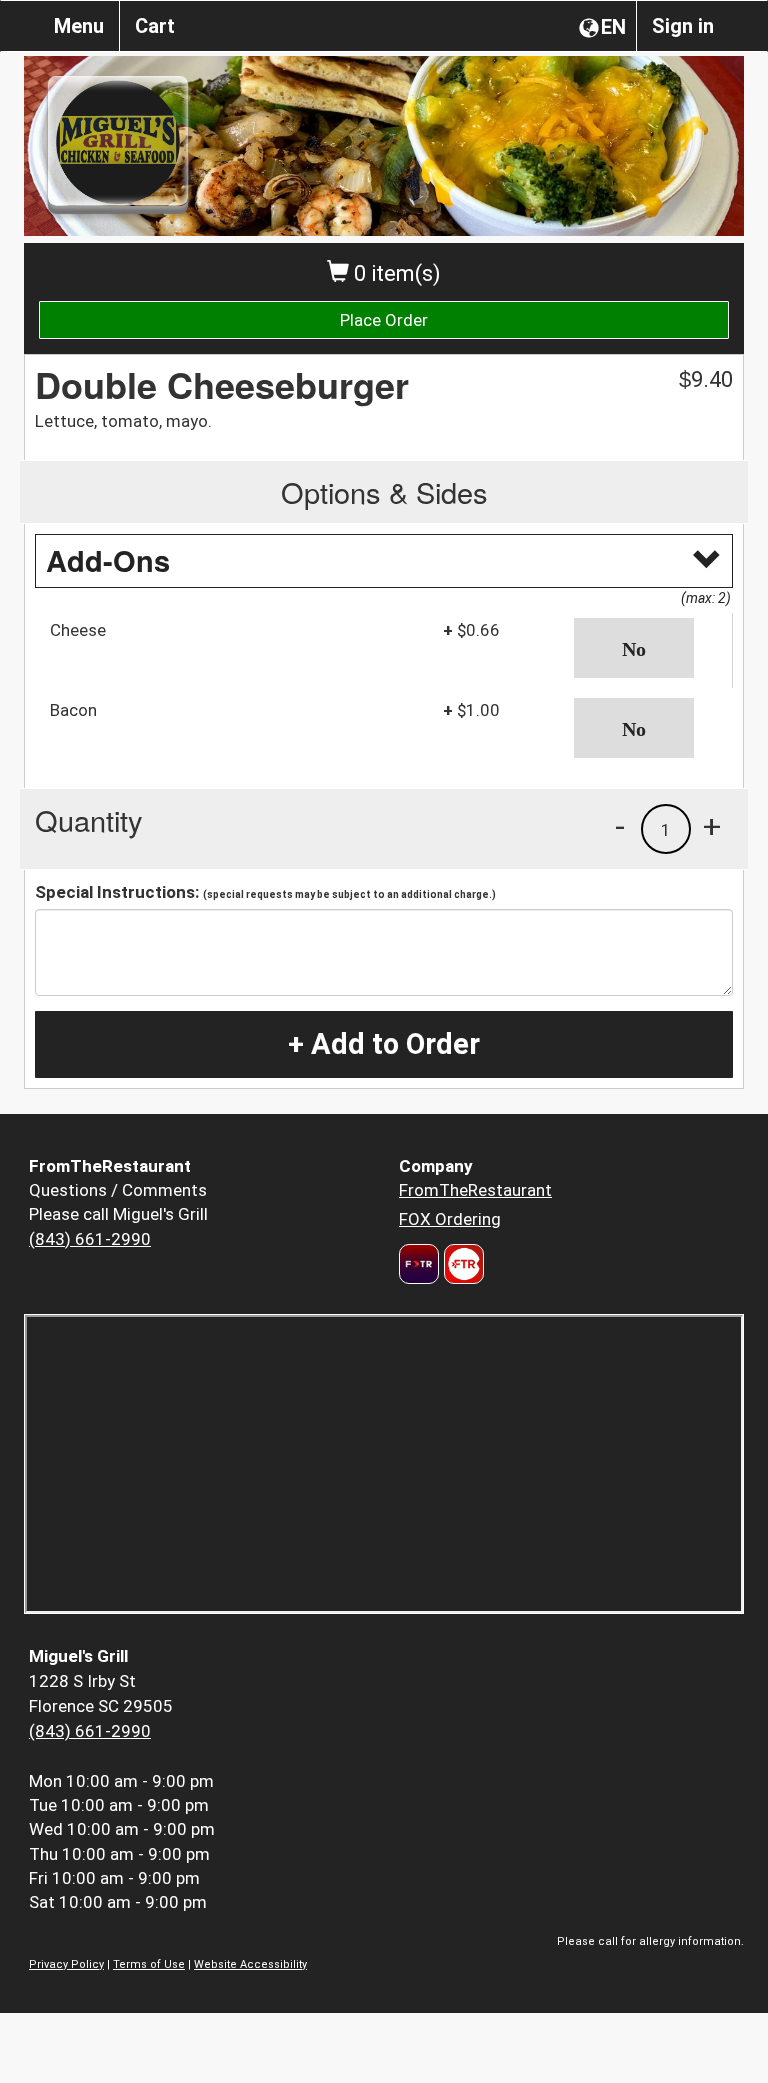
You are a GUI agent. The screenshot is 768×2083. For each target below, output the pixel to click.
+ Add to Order (384, 1044)
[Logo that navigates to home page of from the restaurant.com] (419, 1264)
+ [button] (712, 826)
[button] (646, 648)
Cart (155, 26)
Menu (79, 26)
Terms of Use (149, 1964)
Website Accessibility (250, 1964)
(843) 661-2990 (90, 1239)
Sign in (683, 26)
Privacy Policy (66, 1964)
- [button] (620, 826)
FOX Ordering (450, 1219)
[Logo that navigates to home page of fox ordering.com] (461, 1264)
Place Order (384, 320)
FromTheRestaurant (475, 1190)
